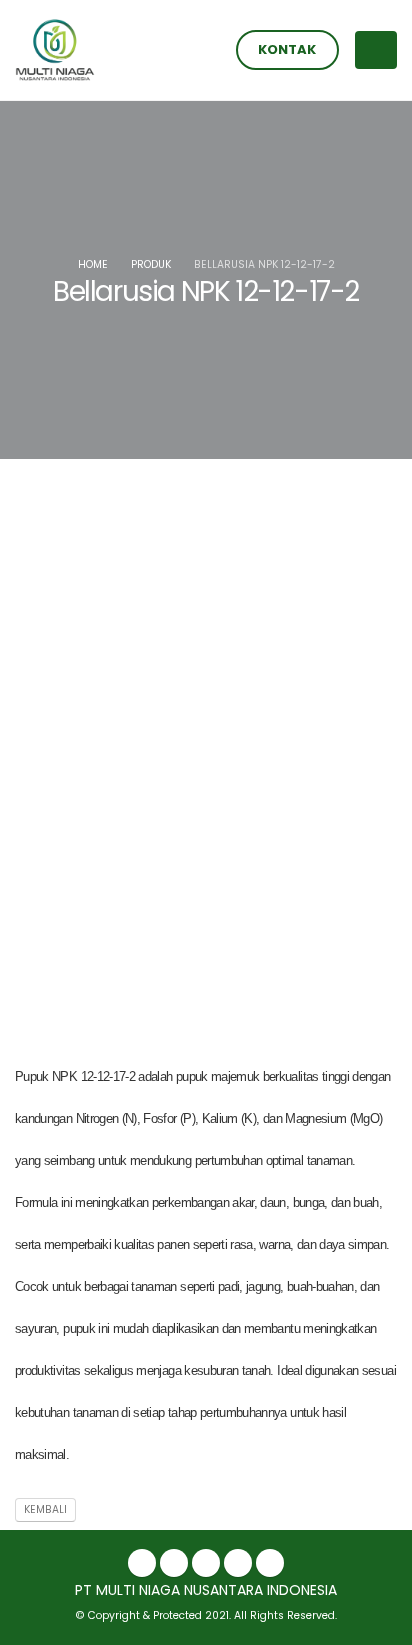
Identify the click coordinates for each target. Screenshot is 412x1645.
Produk (151, 264)
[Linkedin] (206, 1563)
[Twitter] (174, 1563)
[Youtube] (270, 1563)
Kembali (45, 1509)
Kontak (287, 49)
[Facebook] (142, 1563)
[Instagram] (238, 1563)
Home (93, 264)
